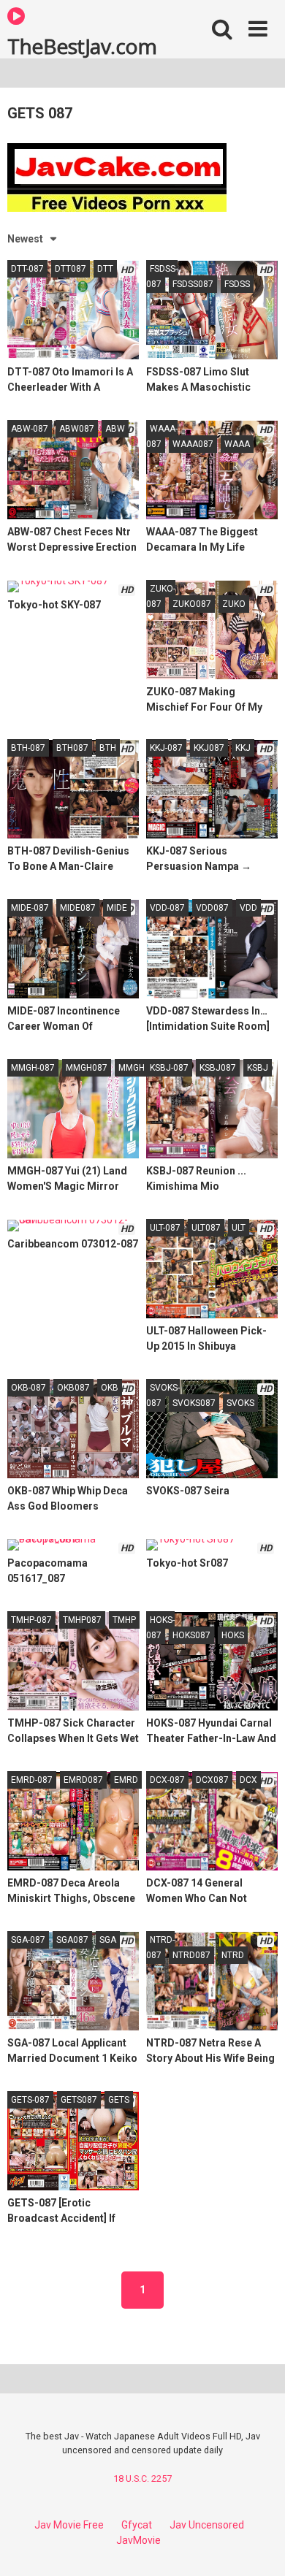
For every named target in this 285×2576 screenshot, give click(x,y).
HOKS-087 (160, 1628)
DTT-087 (27, 269)
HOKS (233, 1635)
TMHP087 (82, 1620)
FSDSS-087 (162, 276)
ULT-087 (165, 1228)
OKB (110, 1388)
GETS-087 (30, 2100)
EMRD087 (83, 1780)
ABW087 (77, 429)
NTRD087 (191, 1955)
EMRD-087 (32, 1780)
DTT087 (71, 269)
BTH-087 (28, 748)
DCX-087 (167, 1780)
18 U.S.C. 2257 (142, 2478)
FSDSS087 (193, 284)
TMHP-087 (31, 1620)
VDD (248, 908)
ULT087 (206, 1228)
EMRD (126, 1780)
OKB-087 (28, 1388)
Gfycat (137, 2525)
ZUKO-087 (161, 596)
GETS (119, 2100)
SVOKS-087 (163, 1395)
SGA (108, 1940)
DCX (248, 1780)
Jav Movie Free (69, 2525)
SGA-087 (28, 1940)
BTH (108, 748)
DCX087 (212, 1780)
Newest (25, 239)
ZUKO (234, 604)
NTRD (233, 1955)
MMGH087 (87, 1068)
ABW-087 (30, 429)
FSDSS (237, 284)
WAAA (237, 444)
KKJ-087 (166, 748)
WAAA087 (193, 444)
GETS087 (79, 2100)
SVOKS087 (194, 1403)
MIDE (117, 908)
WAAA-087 (162, 436)
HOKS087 (191, 1635)
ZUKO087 (192, 604)
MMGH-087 (33, 1068)
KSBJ (258, 1068)
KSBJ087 (218, 1068)
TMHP (124, 1620)
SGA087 (72, 1940)
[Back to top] (258, 2546)
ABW (115, 429)
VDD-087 (167, 908)
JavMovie (138, 2540)
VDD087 (212, 908)
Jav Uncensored (207, 2525)
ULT (239, 1228)
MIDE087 (78, 908)
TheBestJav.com (82, 45)
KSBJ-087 (169, 1068)
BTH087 (72, 748)
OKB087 (73, 1388)
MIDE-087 (30, 908)
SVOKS (240, 1403)
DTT (105, 269)
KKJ (243, 748)
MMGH (132, 1068)
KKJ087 (209, 748)
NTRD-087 (160, 1948)
